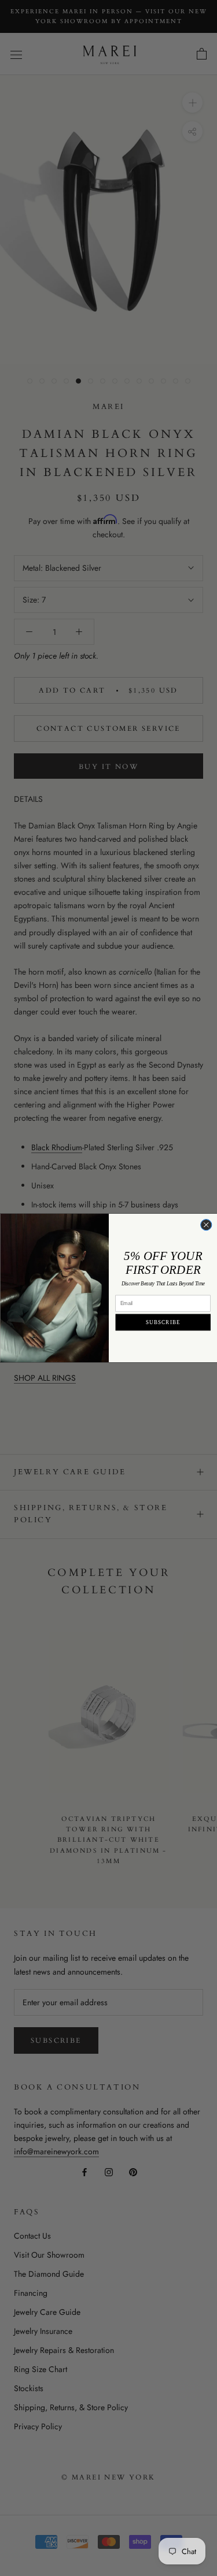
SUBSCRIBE (163, 1322)
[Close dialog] (206, 1225)
